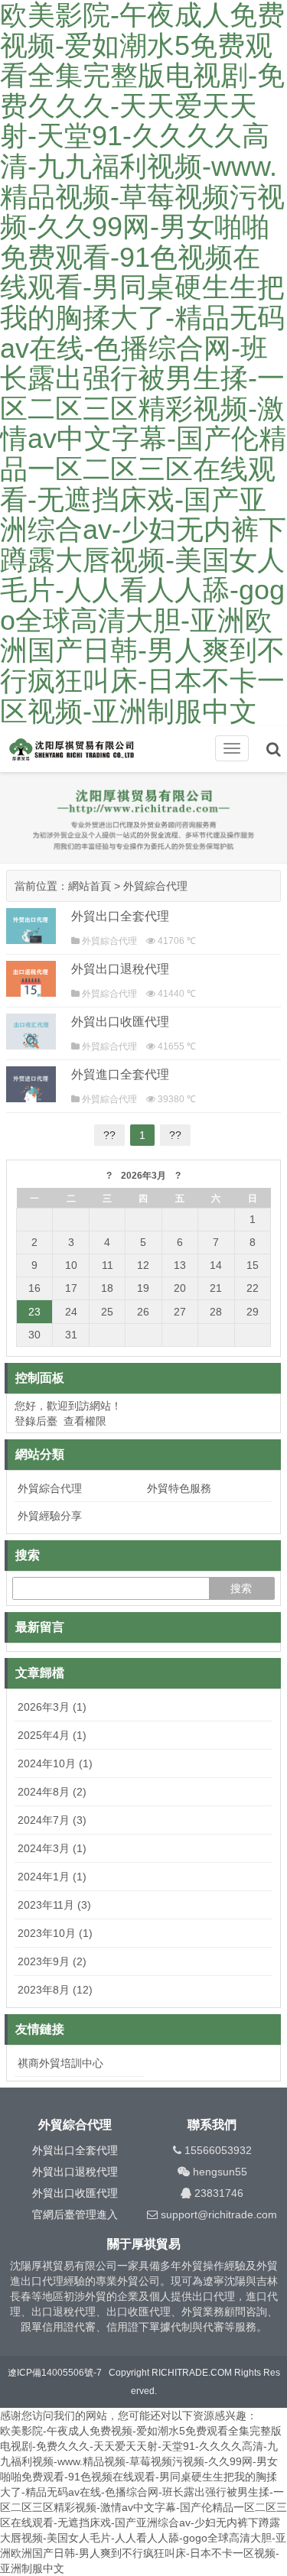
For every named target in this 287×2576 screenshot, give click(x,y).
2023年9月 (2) (52, 1961)
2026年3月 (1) (52, 1707)
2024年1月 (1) (52, 1877)
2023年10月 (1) (55, 1933)
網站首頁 (90, 886)
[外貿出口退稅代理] (31, 979)
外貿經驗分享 (50, 1516)
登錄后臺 (36, 1421)
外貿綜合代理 (155, 886)
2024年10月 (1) (55, 1763)
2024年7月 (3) (52, 1820)
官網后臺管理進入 (75, 2214)
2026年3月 (143, 1176)
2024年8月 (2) (52, 1792)
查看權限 (85, 1421)
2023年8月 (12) (55, 1990)
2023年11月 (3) (54, 1905)
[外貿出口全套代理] (31, 926)
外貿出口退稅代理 (120, 969)
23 (34, 1312)
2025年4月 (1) (52, 1735)
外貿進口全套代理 (120, 1074)
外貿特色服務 (179, 1488)
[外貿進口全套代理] (31, 1084)
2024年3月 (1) (52, 1848)
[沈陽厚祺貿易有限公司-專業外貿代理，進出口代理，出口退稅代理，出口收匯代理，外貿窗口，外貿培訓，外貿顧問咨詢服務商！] (84, 750)
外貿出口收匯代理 (120, 1022)
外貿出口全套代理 (120, 916)
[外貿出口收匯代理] (31, 1032)
